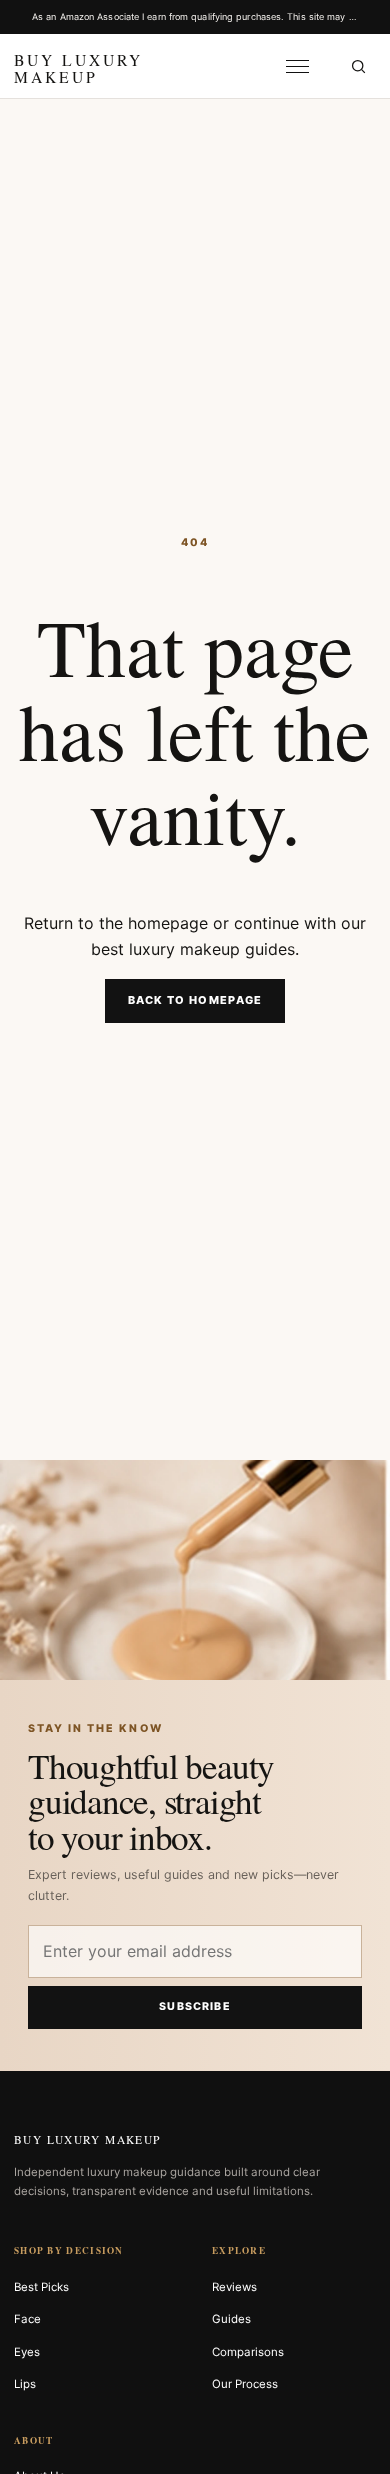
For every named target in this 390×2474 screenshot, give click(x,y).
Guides (231, 2319)
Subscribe (195, 2006)
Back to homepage (195, 1000)
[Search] (358, 66)
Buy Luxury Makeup (87, 2139)
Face (27, 2319)
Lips (25, 2384)
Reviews (234, 2287)
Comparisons (248, 2352)
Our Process (245, 2384)
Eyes (27, 2352)
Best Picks (41, 2287)
